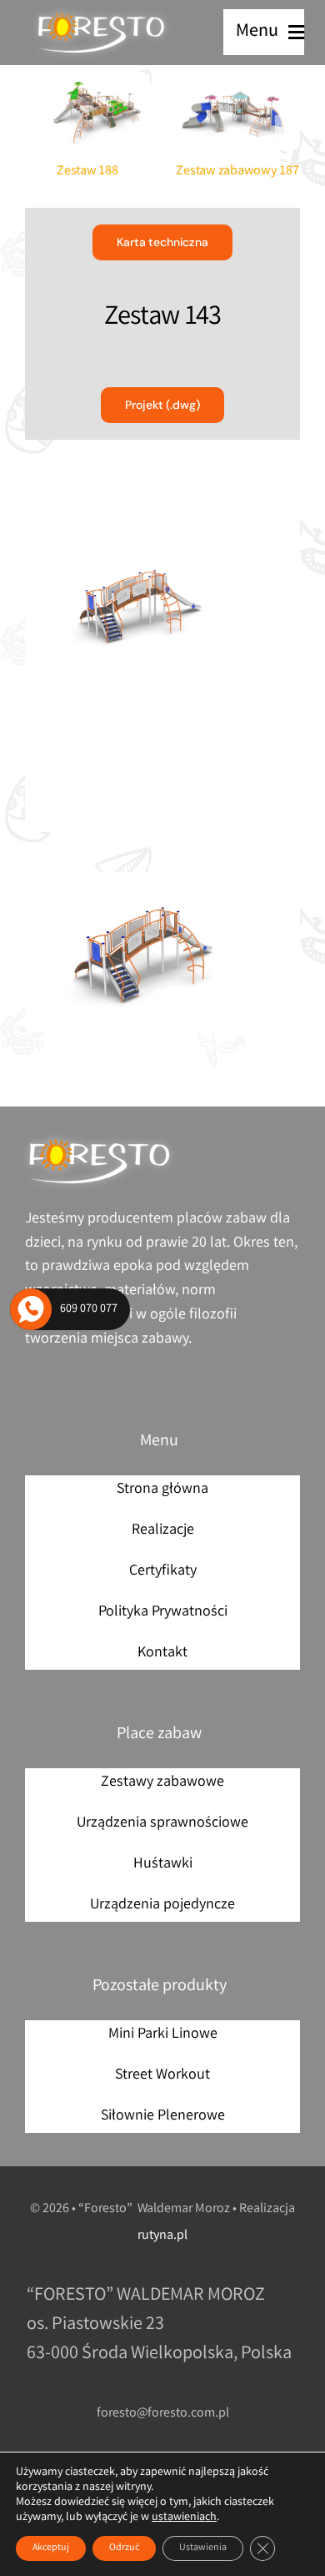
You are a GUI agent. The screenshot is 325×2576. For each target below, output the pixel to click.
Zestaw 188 (87, 171)
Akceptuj (51, 2548)
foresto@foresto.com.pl (163, 2414)
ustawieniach (184, 2518)
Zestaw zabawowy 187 (237, 171)
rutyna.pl (162, 2236)
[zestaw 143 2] (162, 953)
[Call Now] (31, 1309)
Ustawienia (203, 2548)
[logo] (102, 13)
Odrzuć (124, 2548)
